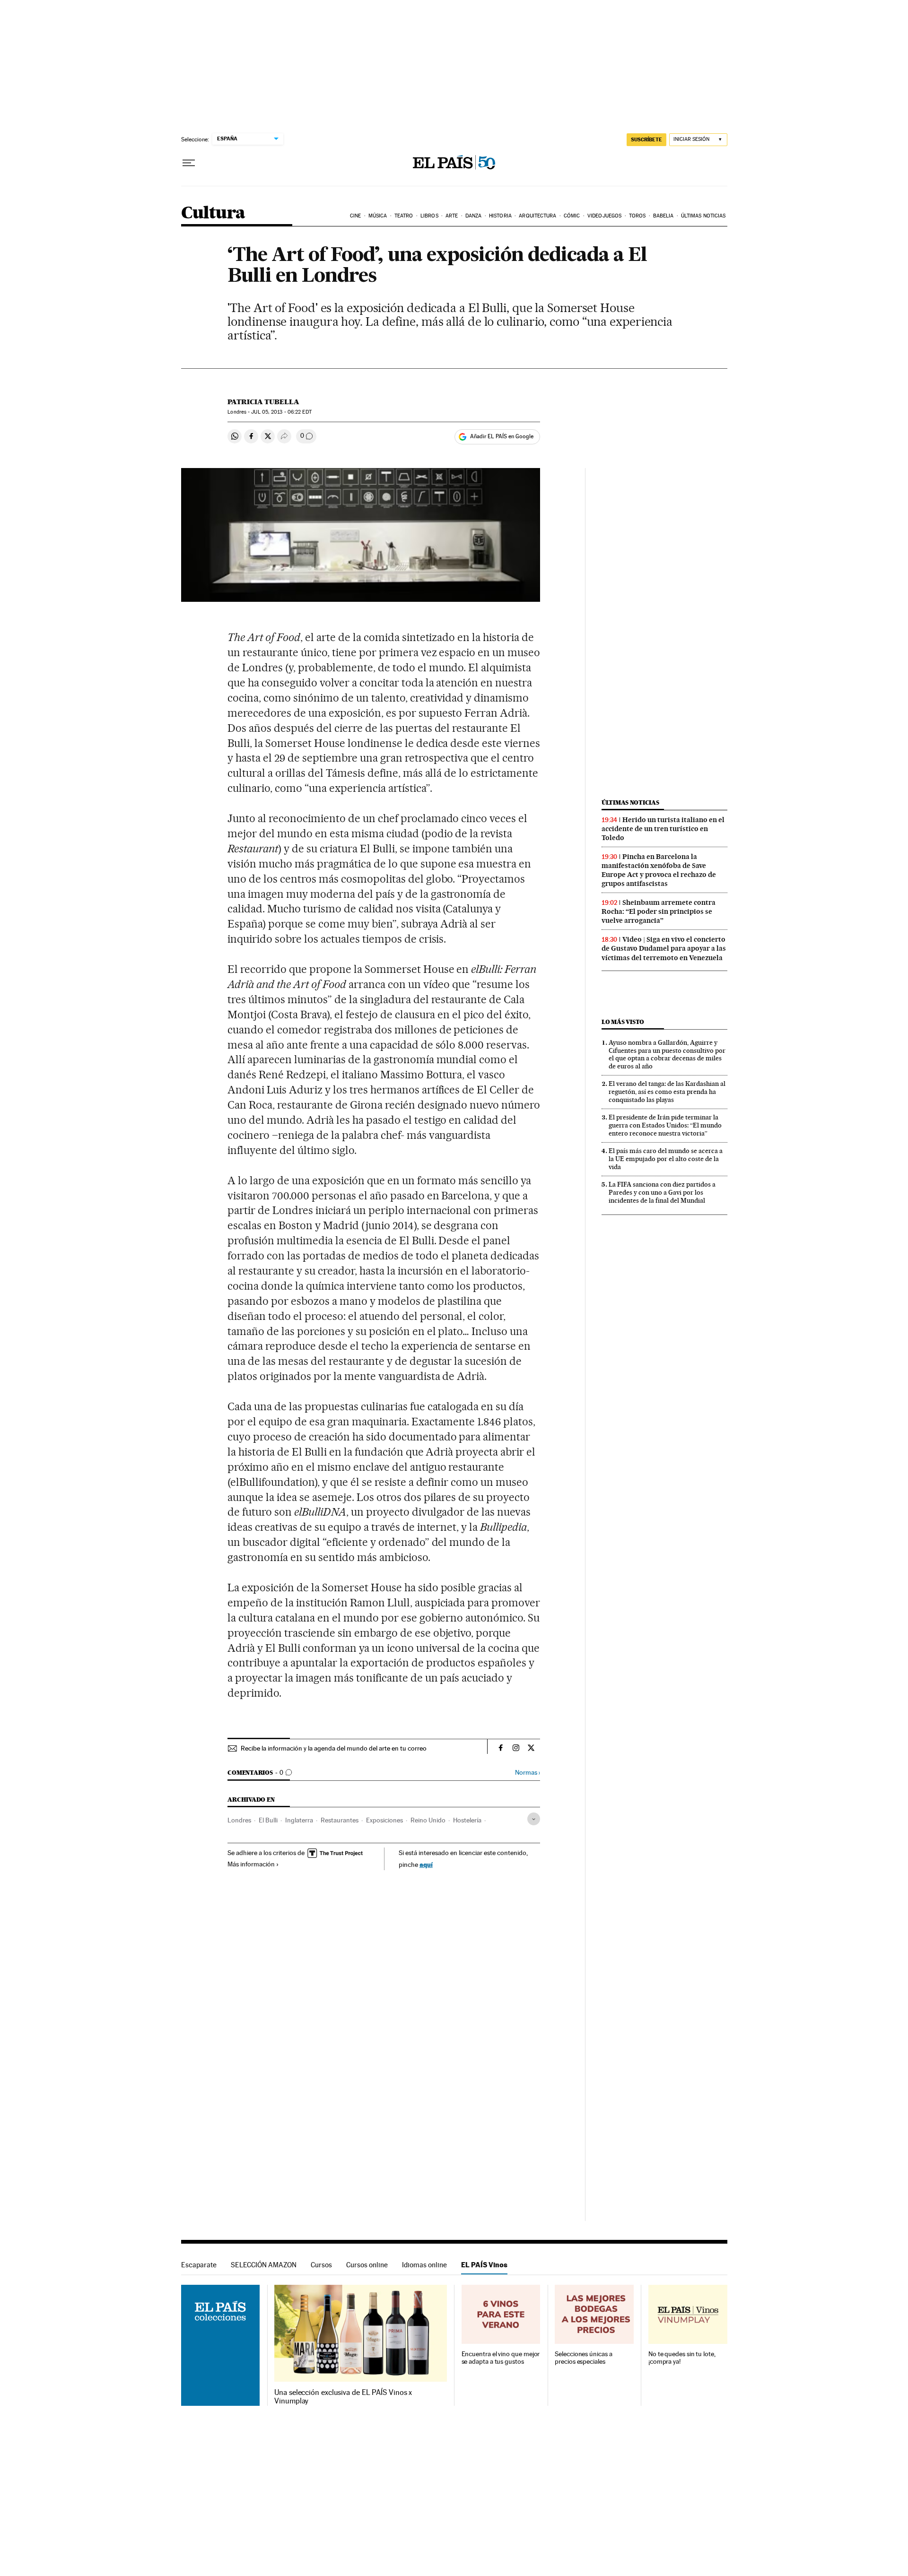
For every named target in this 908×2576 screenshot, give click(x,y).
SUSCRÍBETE (646, 139)
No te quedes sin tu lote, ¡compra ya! (682, 2358)
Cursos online (367, 2265)
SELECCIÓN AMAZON (264, 2265)
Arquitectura (537, 216)
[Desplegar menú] (189, 163)
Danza (474, 216)
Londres (239, 1820)
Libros (429, 216)
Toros (637, 216)
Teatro (404, 216)
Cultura (213, 213)
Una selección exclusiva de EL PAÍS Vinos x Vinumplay (343, 2397)
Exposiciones (384, 1820)
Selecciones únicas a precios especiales (583, 2358)
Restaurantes (340, 1820)
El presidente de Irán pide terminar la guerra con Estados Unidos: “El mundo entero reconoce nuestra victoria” (665, 1125)
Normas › (528, 1773)
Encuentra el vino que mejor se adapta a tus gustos (501, 2358)
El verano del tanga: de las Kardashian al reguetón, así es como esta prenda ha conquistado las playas (667, 1092)
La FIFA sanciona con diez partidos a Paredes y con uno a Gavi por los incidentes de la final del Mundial (662, 1192)
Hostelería (467, 1820)
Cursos (321, 2265)
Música (378, 216)
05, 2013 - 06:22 (281, 412)
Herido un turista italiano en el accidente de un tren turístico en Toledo (663, 829)
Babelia (664, 216)
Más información (251, 1864)
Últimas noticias (703, 216)
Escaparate (199, 2265)
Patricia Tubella (263, 402)
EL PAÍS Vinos (484, 2265)
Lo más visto (623, 1022)
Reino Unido (428, 1820)
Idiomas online (424, 2265)
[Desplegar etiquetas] (534, 1819)
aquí (426, 1864)
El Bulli (268, 1820)
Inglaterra (299, 1820)
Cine (355, 216)
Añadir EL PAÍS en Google (502, 436)
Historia (500, 216)
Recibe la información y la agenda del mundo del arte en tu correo (334, 1748)
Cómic (572, 216)
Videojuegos (604, 216)
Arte (452, 216)
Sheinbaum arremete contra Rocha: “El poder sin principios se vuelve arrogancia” (659, 911)
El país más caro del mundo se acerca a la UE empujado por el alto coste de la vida (666, 1159)
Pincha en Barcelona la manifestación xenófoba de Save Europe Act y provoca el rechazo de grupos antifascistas (659, 870)
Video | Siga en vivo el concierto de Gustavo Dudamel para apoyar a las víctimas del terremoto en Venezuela (664, 948)
